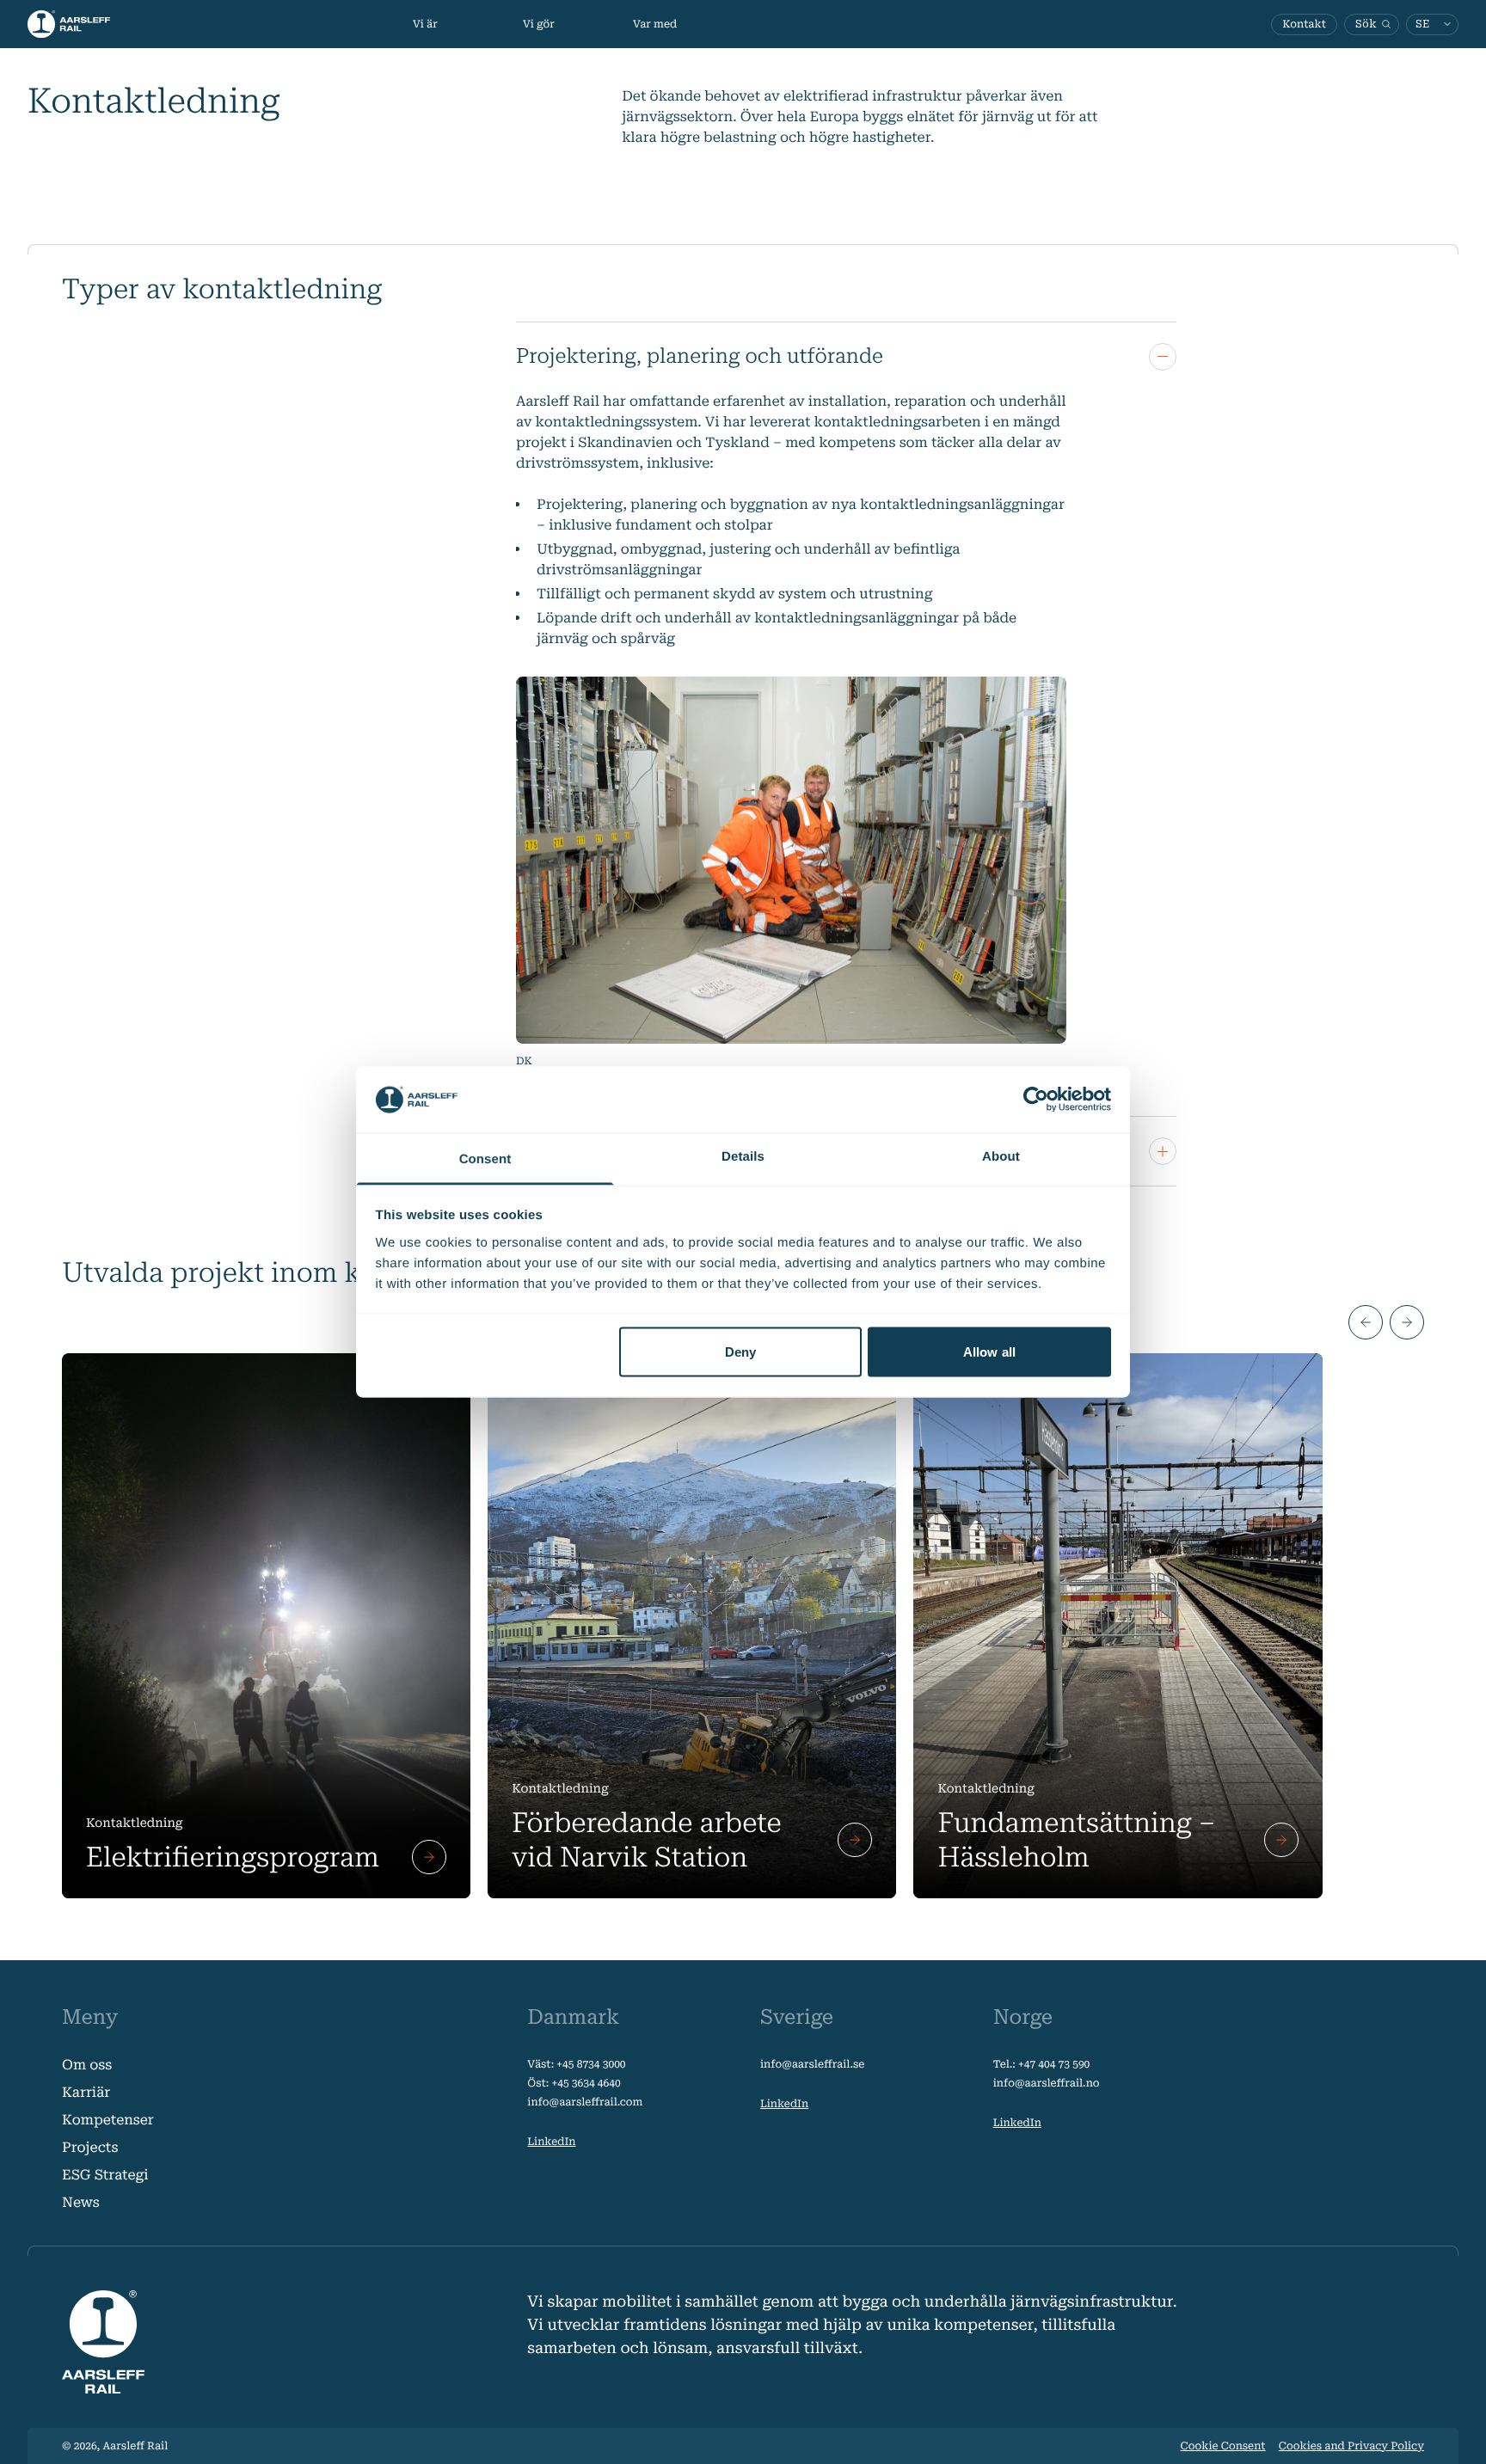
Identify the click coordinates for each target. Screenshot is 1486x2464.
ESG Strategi (105, 2175)
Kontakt (1304, 24)
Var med (655, 24)
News (81, 2202)
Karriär (86, 2092)
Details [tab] (743, 1156)
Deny (740, 1352)
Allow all (989, 1352)
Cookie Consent (1223, 2446)
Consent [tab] (485, 1158)
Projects (90, 2147)
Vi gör (539, 24)
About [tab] (1001, 1156)
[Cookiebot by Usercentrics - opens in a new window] (1036, 1100)
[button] (1366, 1322)
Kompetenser (108, 2120)
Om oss (87, 2065)
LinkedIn (551, 2142)
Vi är (425, 24)
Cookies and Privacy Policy (1351, 2446)
